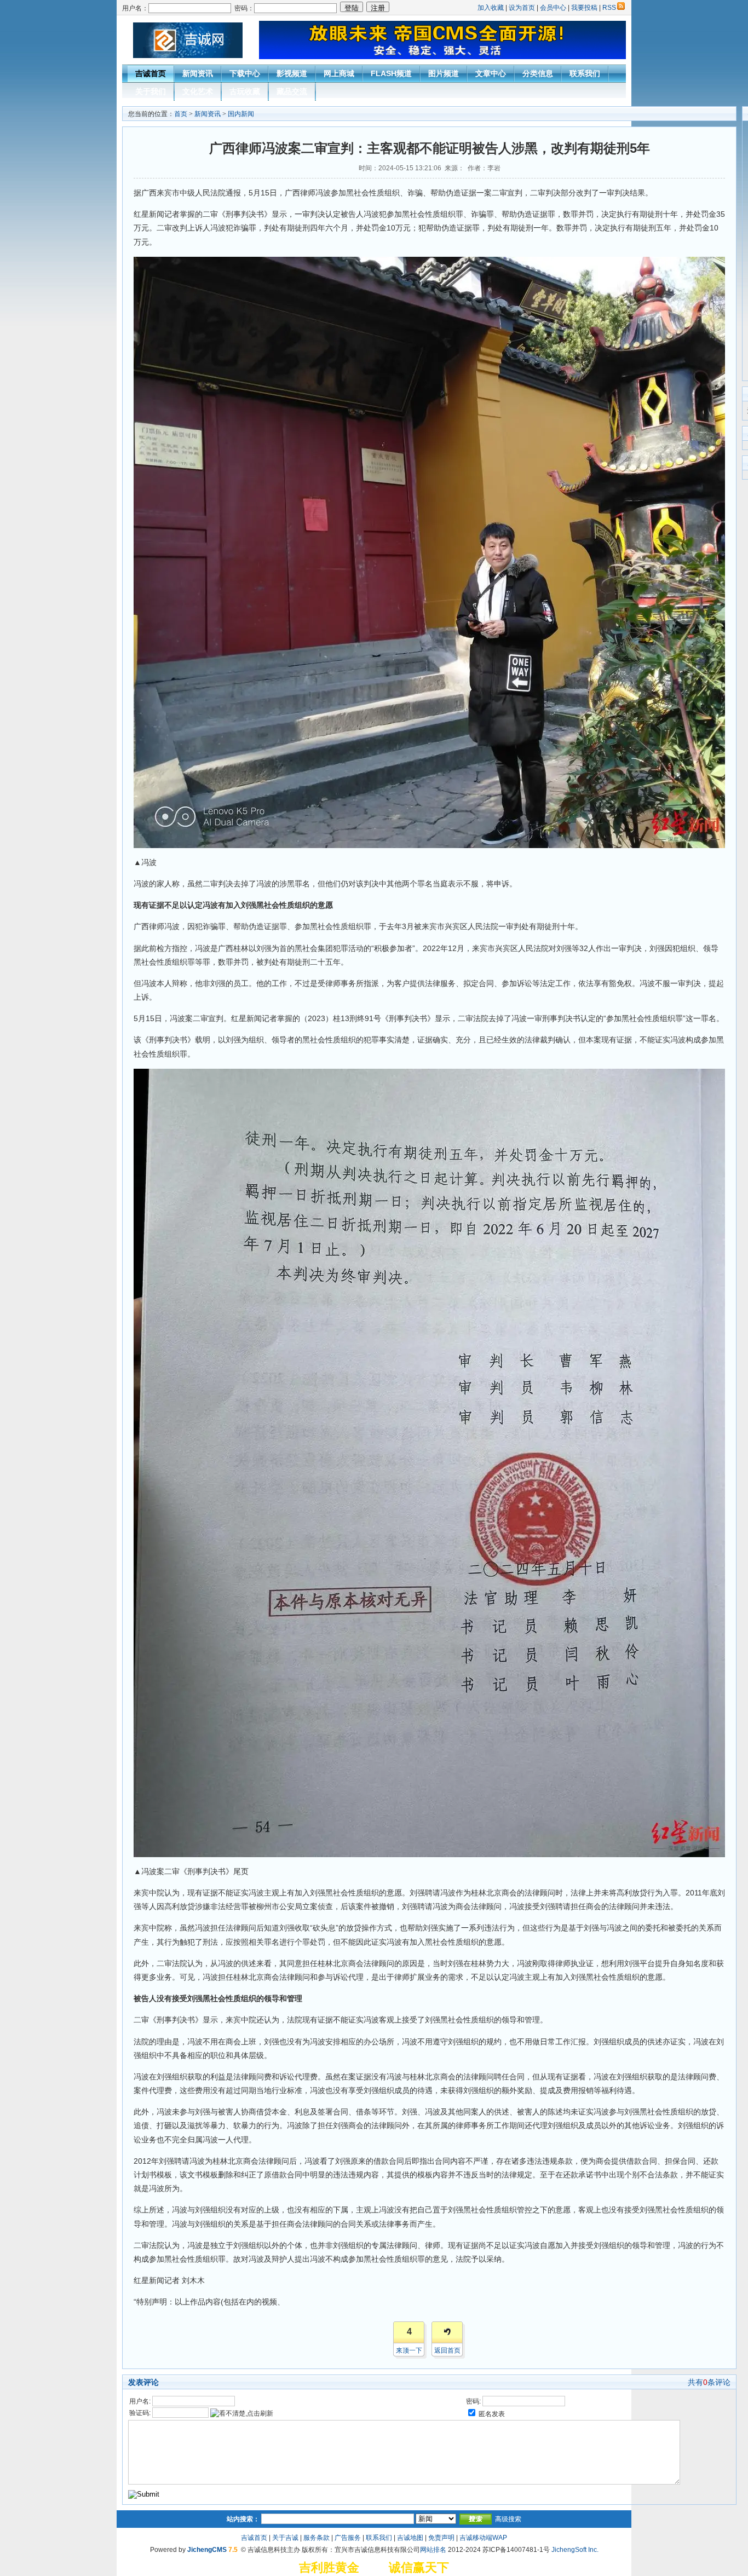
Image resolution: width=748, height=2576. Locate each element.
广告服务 (348, 2538)
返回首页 (447, 2350)
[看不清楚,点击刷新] (242, 2413)
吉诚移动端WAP (483, 2538)
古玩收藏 (245, 91)
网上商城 (339, 73)
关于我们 (151, 91)
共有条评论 (709, 2382)
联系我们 (585, 73)
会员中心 (553, 8)
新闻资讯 (198, 73)
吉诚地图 (410, 2538)
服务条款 (317, 2538)
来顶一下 (409, 2350)
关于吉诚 (285, 2538)
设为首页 (522, 8)
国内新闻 (241, 114)
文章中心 (491, 73)
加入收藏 (491, 8)
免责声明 (441, 2538)
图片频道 (444, 73)
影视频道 (292, 73)
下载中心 (245, 73)
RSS (609, 8)
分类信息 (538, 73)
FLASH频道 (391, 73)
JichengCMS (207, 2550)
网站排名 (433, 2550)
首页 (181, 114)
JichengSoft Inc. (575, 2550)
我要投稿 (584, 8)
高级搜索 (508, 2519)
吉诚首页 (151, 73)
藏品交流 (292, 91)
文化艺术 (198, 91)
